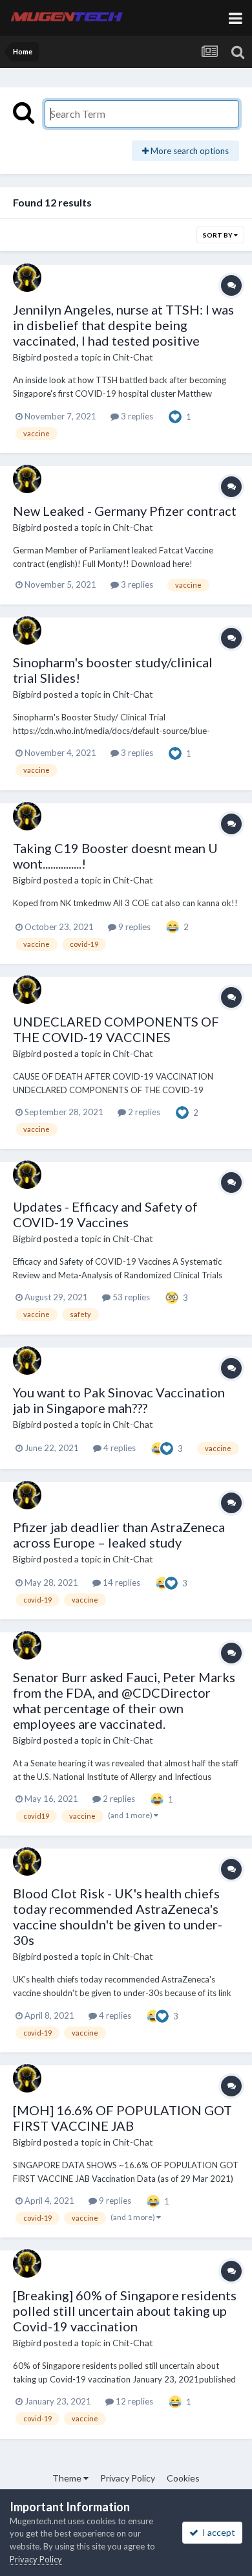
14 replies (121, 1582)
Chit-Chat (133, 357)
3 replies (136, 416)
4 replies (119, 1448)
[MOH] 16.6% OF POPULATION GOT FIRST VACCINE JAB (122, 2118)
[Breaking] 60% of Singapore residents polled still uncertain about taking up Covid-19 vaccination (125, 2311)
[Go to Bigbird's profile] (27, 278)
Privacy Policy (128, 2478)
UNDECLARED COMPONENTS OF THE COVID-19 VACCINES (116, 1029)
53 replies (130, 1297)
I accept (217, 2532)
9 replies (133, 927)
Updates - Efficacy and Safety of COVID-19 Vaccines (105, 1214)
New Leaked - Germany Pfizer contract (125, 511)
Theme (68, 2478)
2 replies (143, 1112)
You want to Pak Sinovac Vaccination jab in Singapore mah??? (119, 1400)
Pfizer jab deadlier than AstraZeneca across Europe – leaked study (119, 1535)
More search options (189, 151)
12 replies (133, 2401)
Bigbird (27, 357)
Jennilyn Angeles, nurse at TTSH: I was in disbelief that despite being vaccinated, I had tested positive (123, 325)
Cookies (183, 2478)
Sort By (218, 235)
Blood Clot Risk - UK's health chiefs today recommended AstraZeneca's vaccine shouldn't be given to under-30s (118, 1916)
